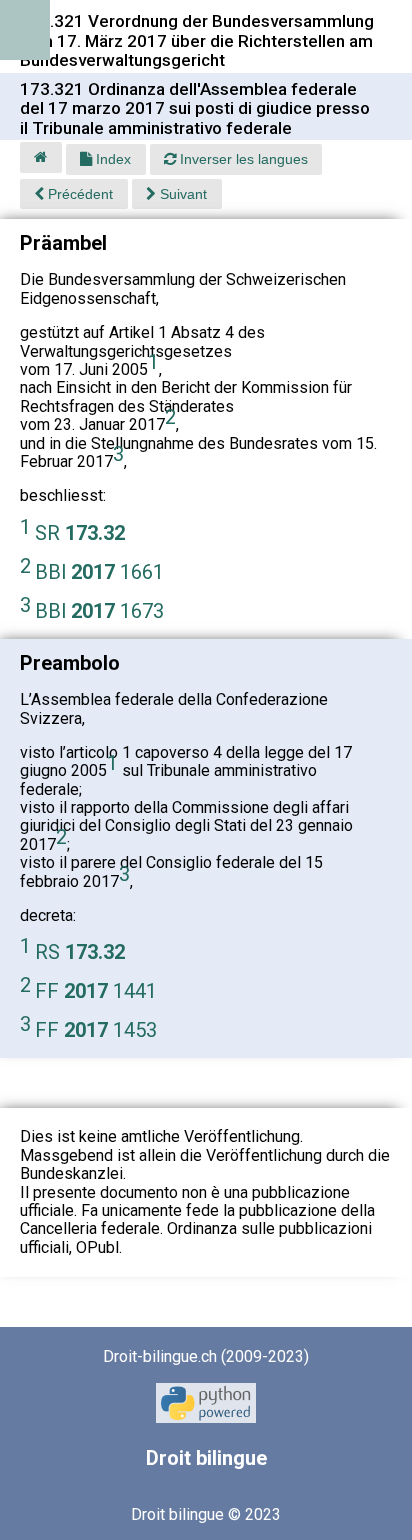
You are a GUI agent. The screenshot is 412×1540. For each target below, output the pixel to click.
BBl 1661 (99, 572)
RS (80, 952)
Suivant (181, 194)
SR (80, 533)
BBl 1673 (99, 611)
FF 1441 (96, 991)
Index (111, 159)
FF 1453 (96, 1030)
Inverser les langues (242, 159)
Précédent (78, 194)
